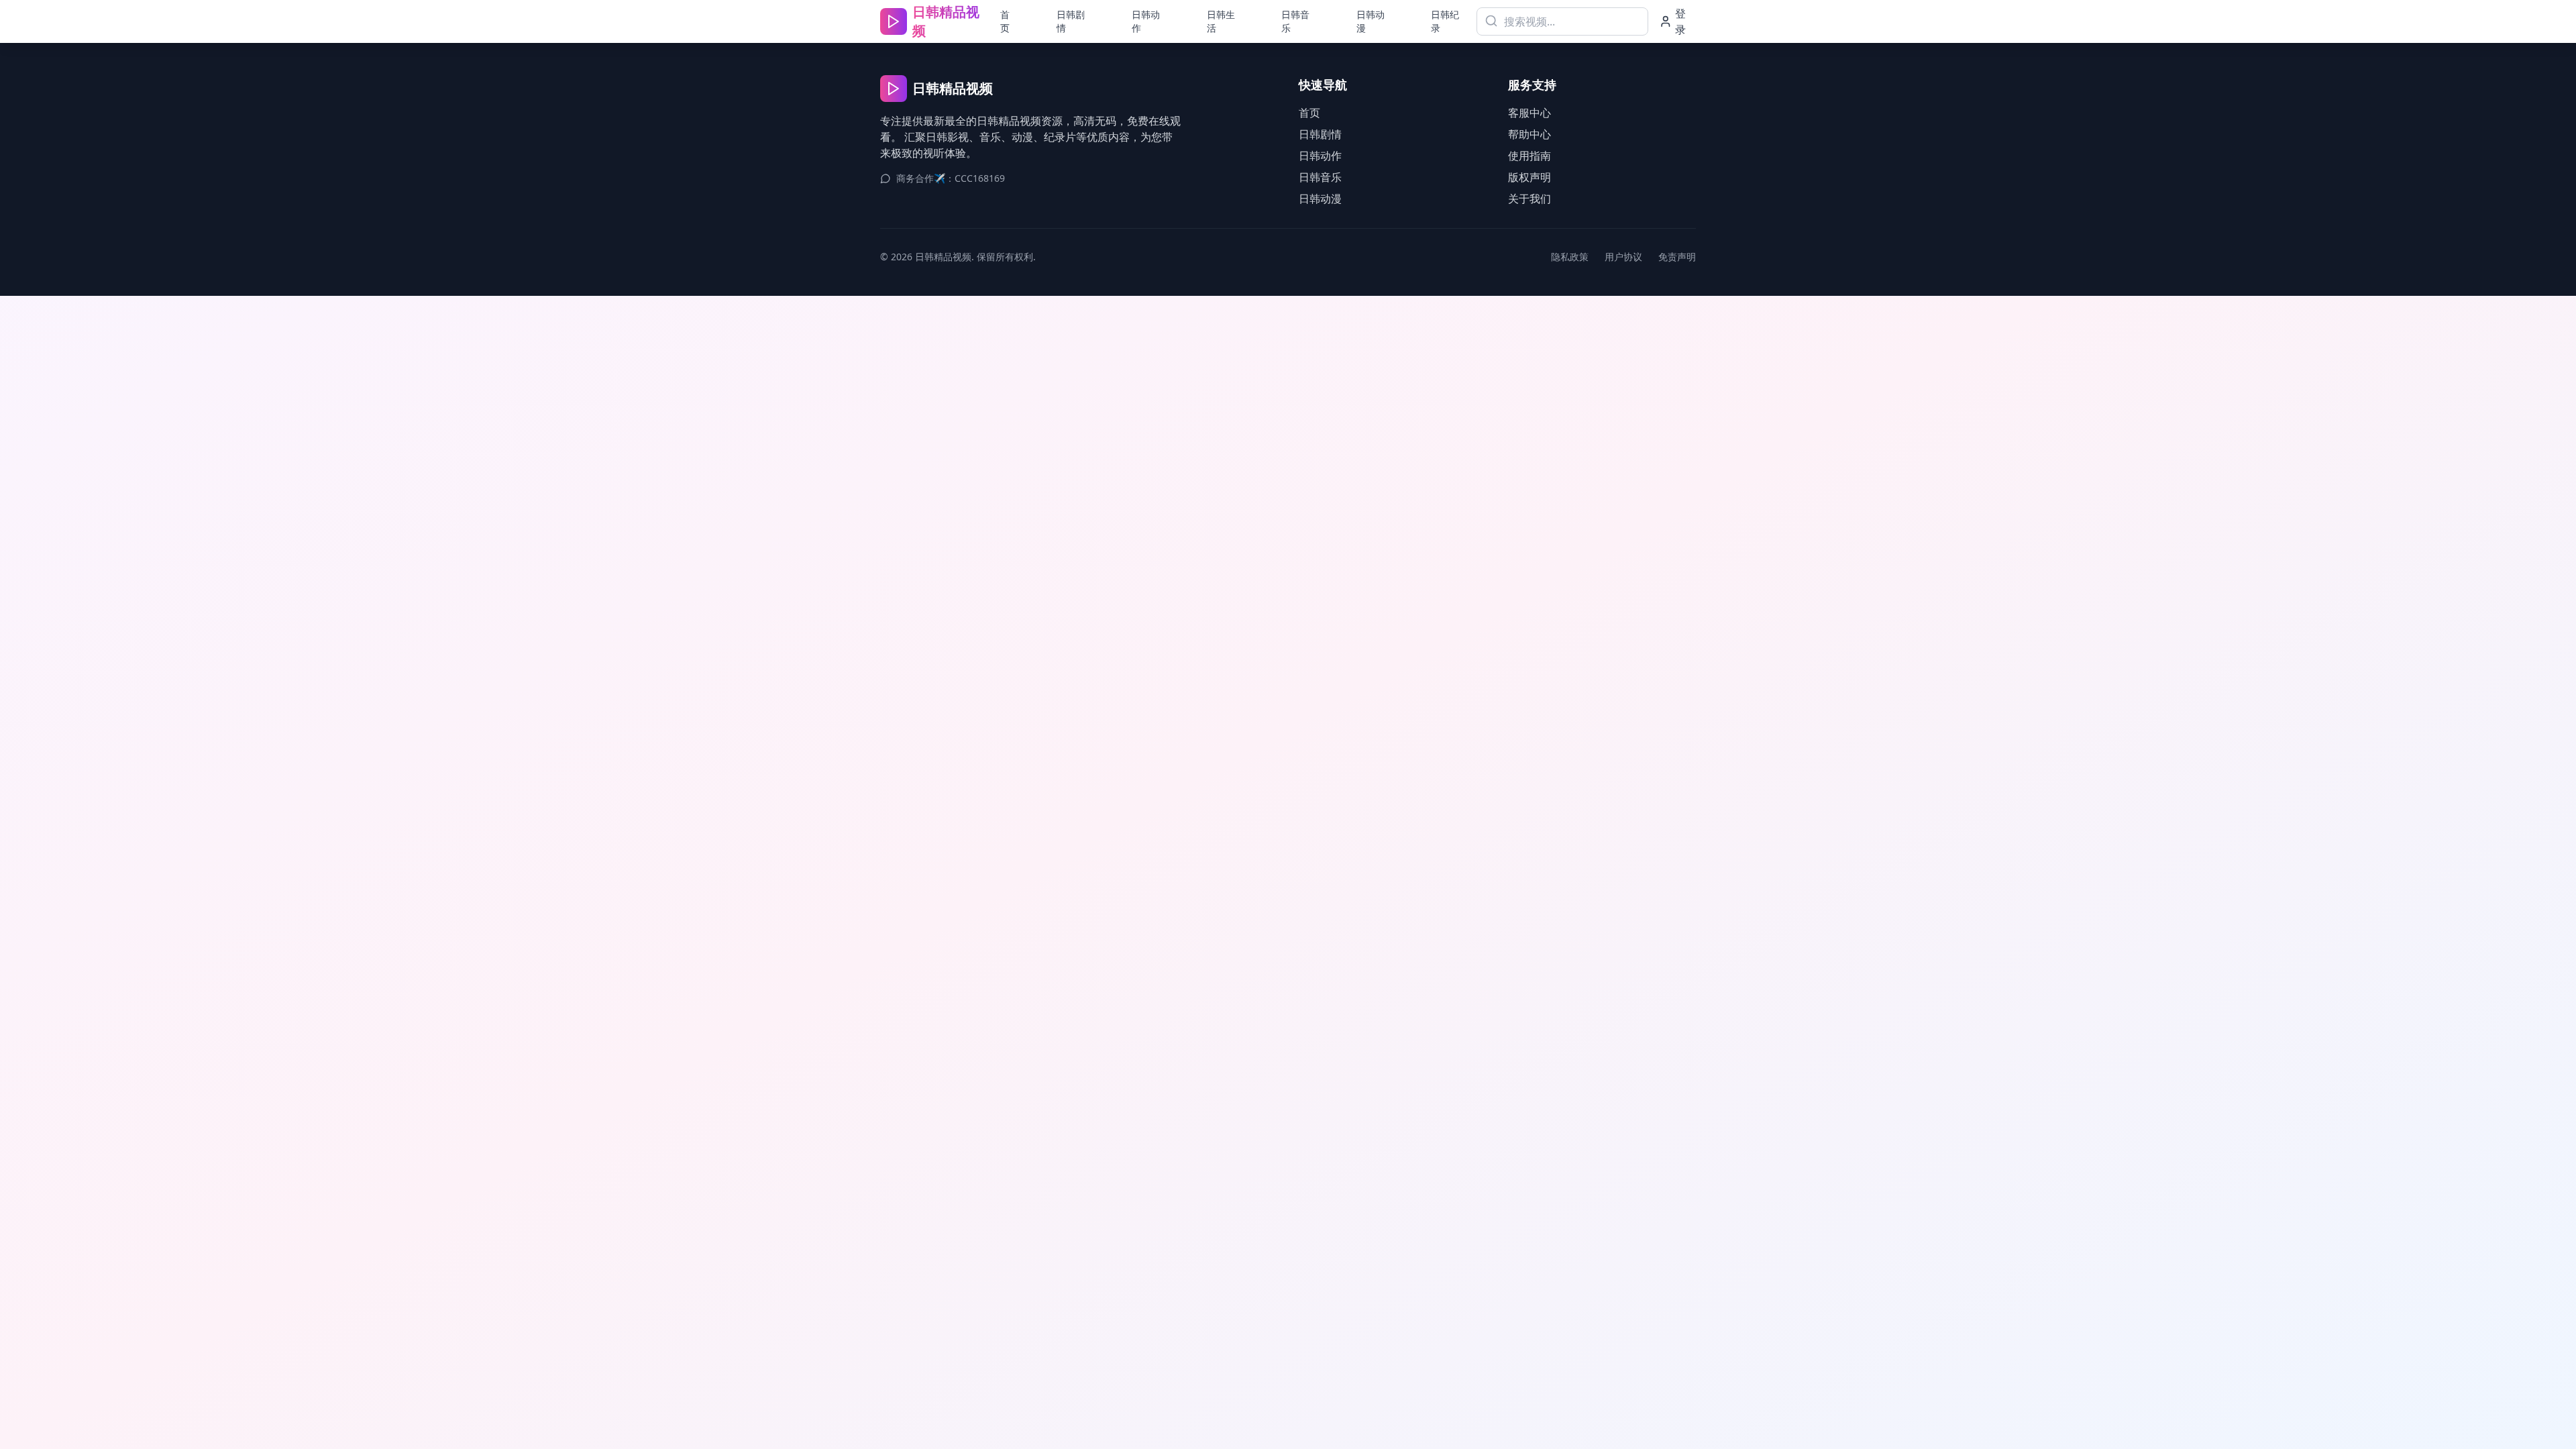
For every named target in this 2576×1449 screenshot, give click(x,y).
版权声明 (1529, 177)
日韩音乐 (1295, 21)
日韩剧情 (1071, 21)
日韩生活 (1221, 21)
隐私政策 (1570, 257)
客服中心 (1529, 113)
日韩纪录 (1445, 21)
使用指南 (1529, 156)
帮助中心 (1529, 134)
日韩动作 (1146, 21)
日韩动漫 (1371, 21)
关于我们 (1529, 199)
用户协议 (1623, 257)
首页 (1005, 21)
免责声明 (1677, 257)
